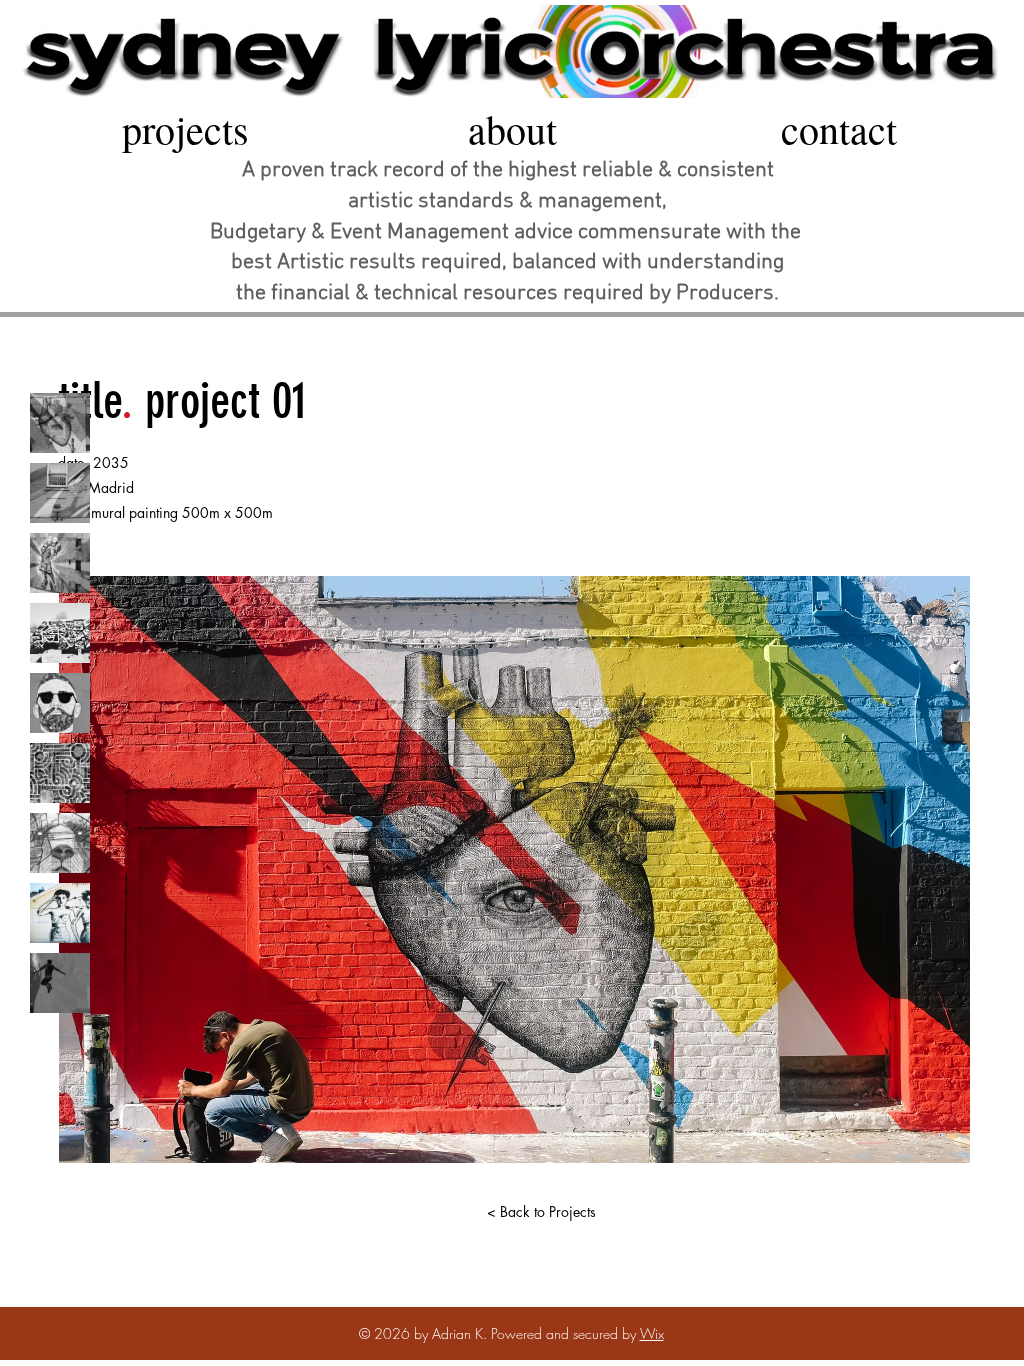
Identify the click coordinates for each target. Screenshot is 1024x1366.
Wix (652, 1333)
